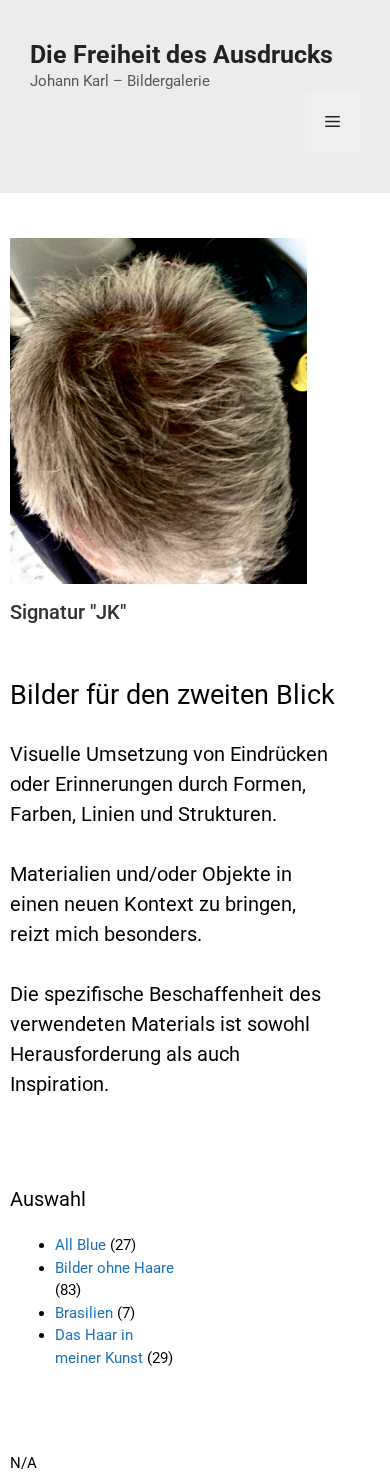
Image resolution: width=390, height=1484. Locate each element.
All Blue (80, 1245)
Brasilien (84, 1313)
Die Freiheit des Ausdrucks (181, 54)
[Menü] (332, 123)
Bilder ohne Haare (114, 1268)
